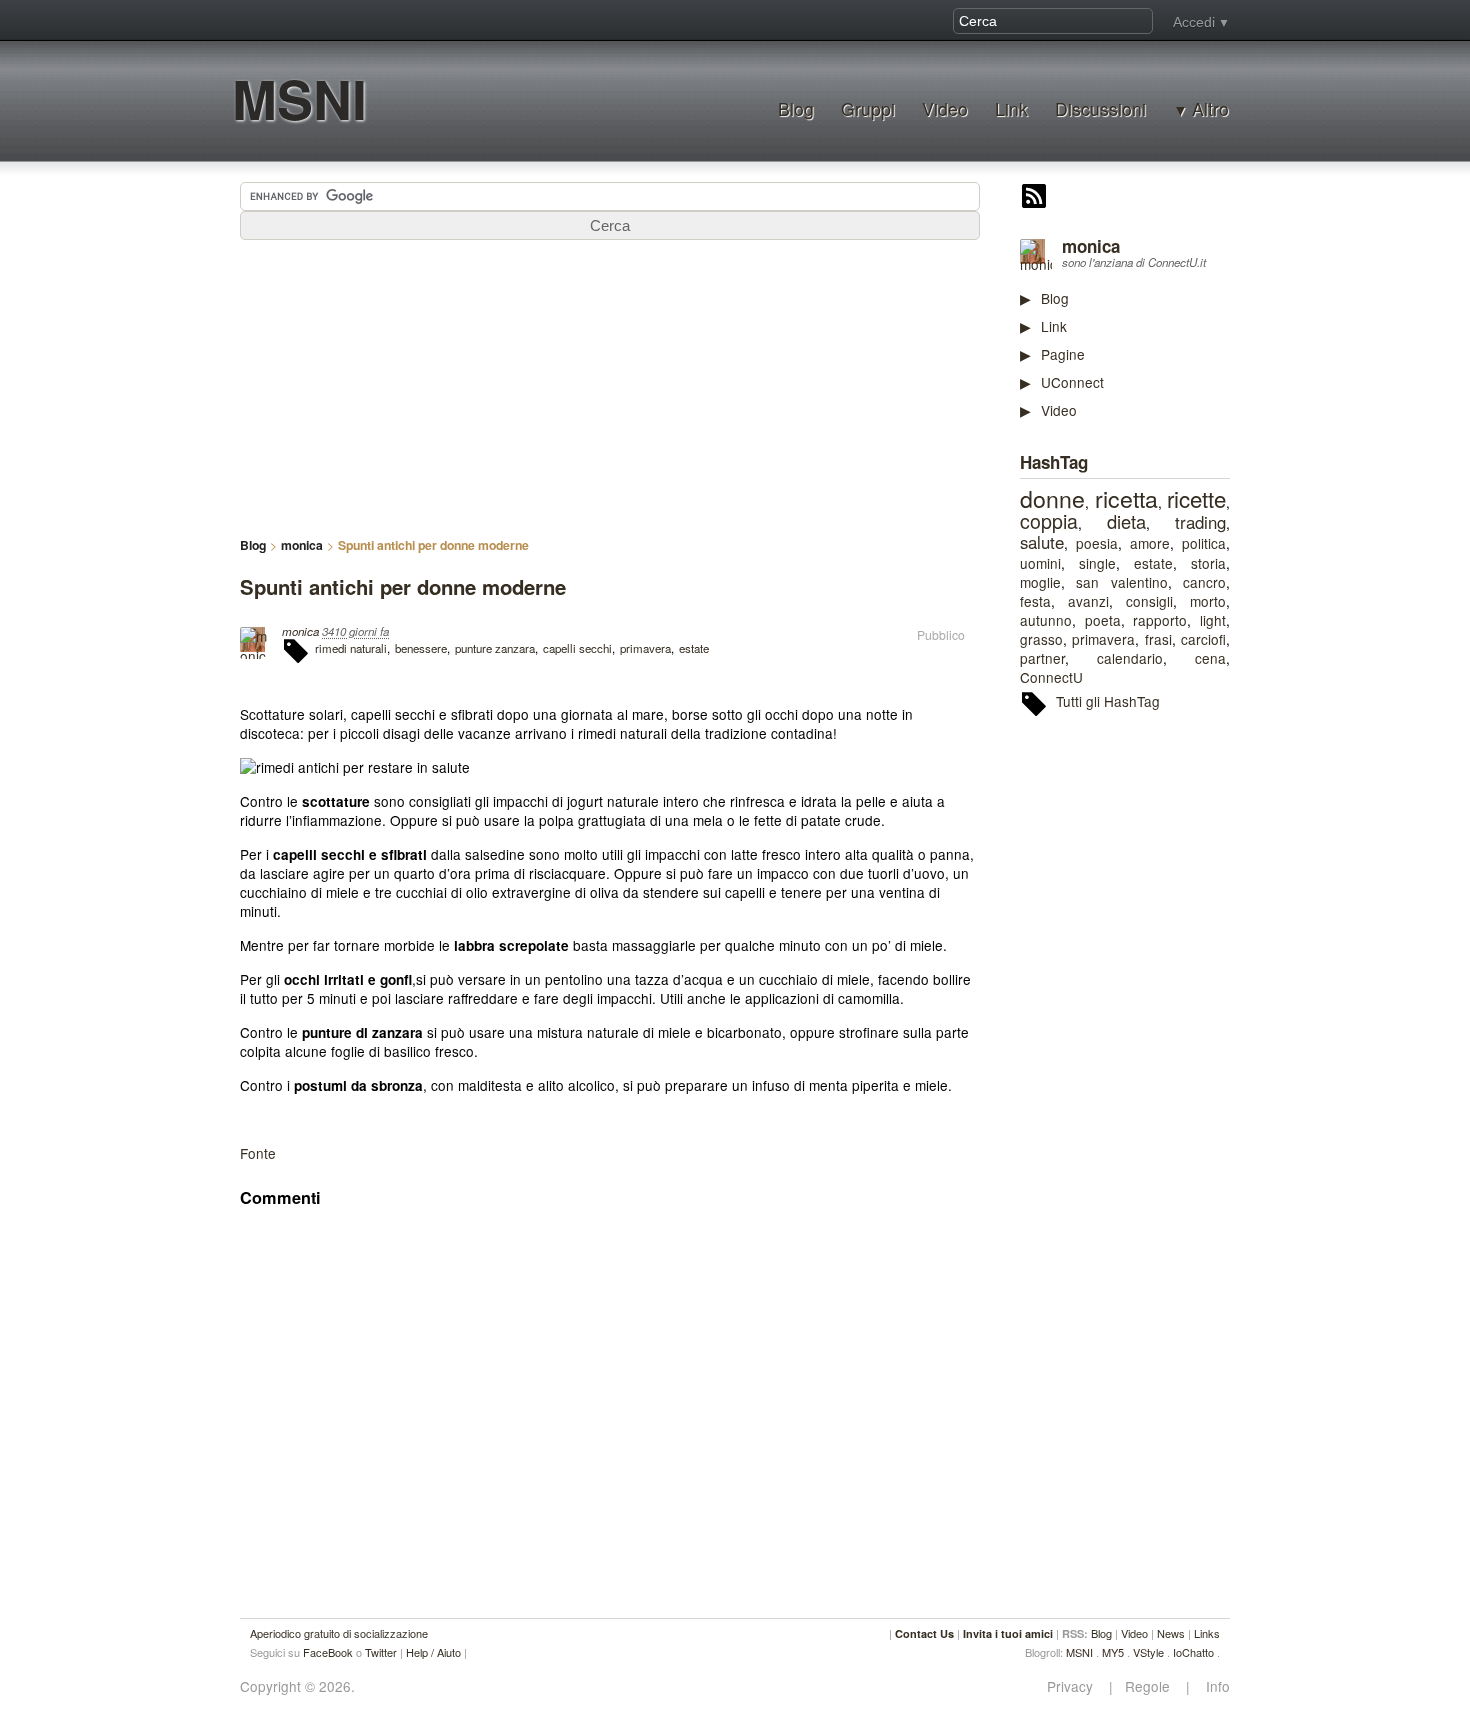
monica (1091, 246)
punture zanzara (495, 648)
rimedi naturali (351, 648)
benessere (421, 648)
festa (1035, 601)
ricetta (1126, 498)
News (1171, 1633)
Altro (1210, 109)
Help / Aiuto (433, 1652)
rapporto (1160, 620)
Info (1212, 1686)
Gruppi (868, 108)
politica (1204, 543)
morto (1208, 601)
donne (1052, 498)
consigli (1149, 601)
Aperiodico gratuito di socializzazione (339, 1633)
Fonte (258, 1153)
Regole (1149, 1686)
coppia (1049, 521)
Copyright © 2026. (297, 1686)
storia (1208, 563)
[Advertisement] (1170, 1040)
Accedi (1194, 22)
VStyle (1148, 1652)
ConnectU (1051, 677)
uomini (1040, 563)
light (1213, 620)
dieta (1126, 521)
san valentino (1121, 582)
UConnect (1072, 382)
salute (1042, 542)
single (1097, 563)
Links (1207, 1633)
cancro (1204, 582)
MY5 (1113, 1652)
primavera (1103, 639)
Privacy (1076, 1686)
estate (1153, 563)
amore (1150, 543)
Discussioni (1100, 108)
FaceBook (328, 1652)
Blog (796, 108)
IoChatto (1193, 1652)
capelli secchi (577, 648)
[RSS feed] (1034, 198)
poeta (1103, 620)
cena (1210, 658)
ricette (1196, 498)
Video (945, 108)
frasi (1158, 639)
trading (1200, 522)
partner (1042, 658)
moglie (1040, 582)
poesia (1097, 543)
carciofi (1203, 639)
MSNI (299, 98)
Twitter (381, 1652)
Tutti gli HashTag (1108, 701)
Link (1011, 108)
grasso (1041, 639)
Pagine (1063, 354)
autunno (1046, 620)
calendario (1130, 658)
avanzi (1088, 601)
